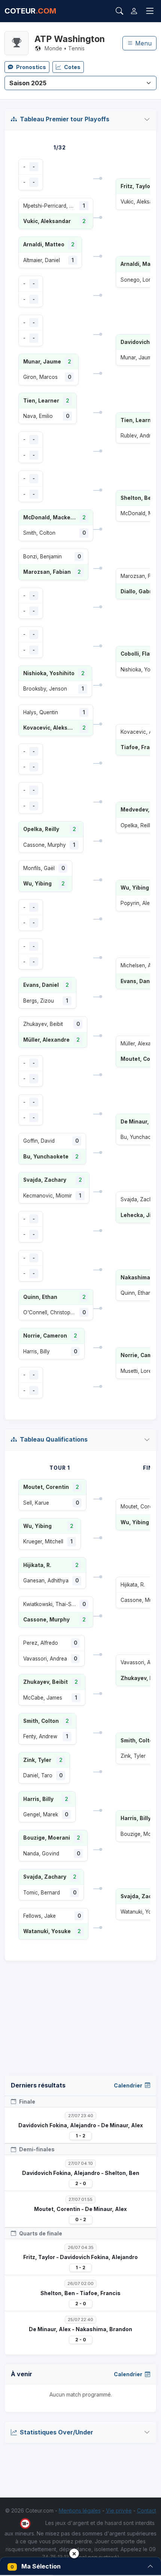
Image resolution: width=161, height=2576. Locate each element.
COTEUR (30, 11)
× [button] (74, 2553)
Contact (147, 2510)
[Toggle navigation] (150, 11)
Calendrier (129, 2085)
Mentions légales (80, 2510)
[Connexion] (134, 11)
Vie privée (119, 2510)
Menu (142, 43)
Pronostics (31, 67)
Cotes (72, 67)
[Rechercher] (119, 11)
